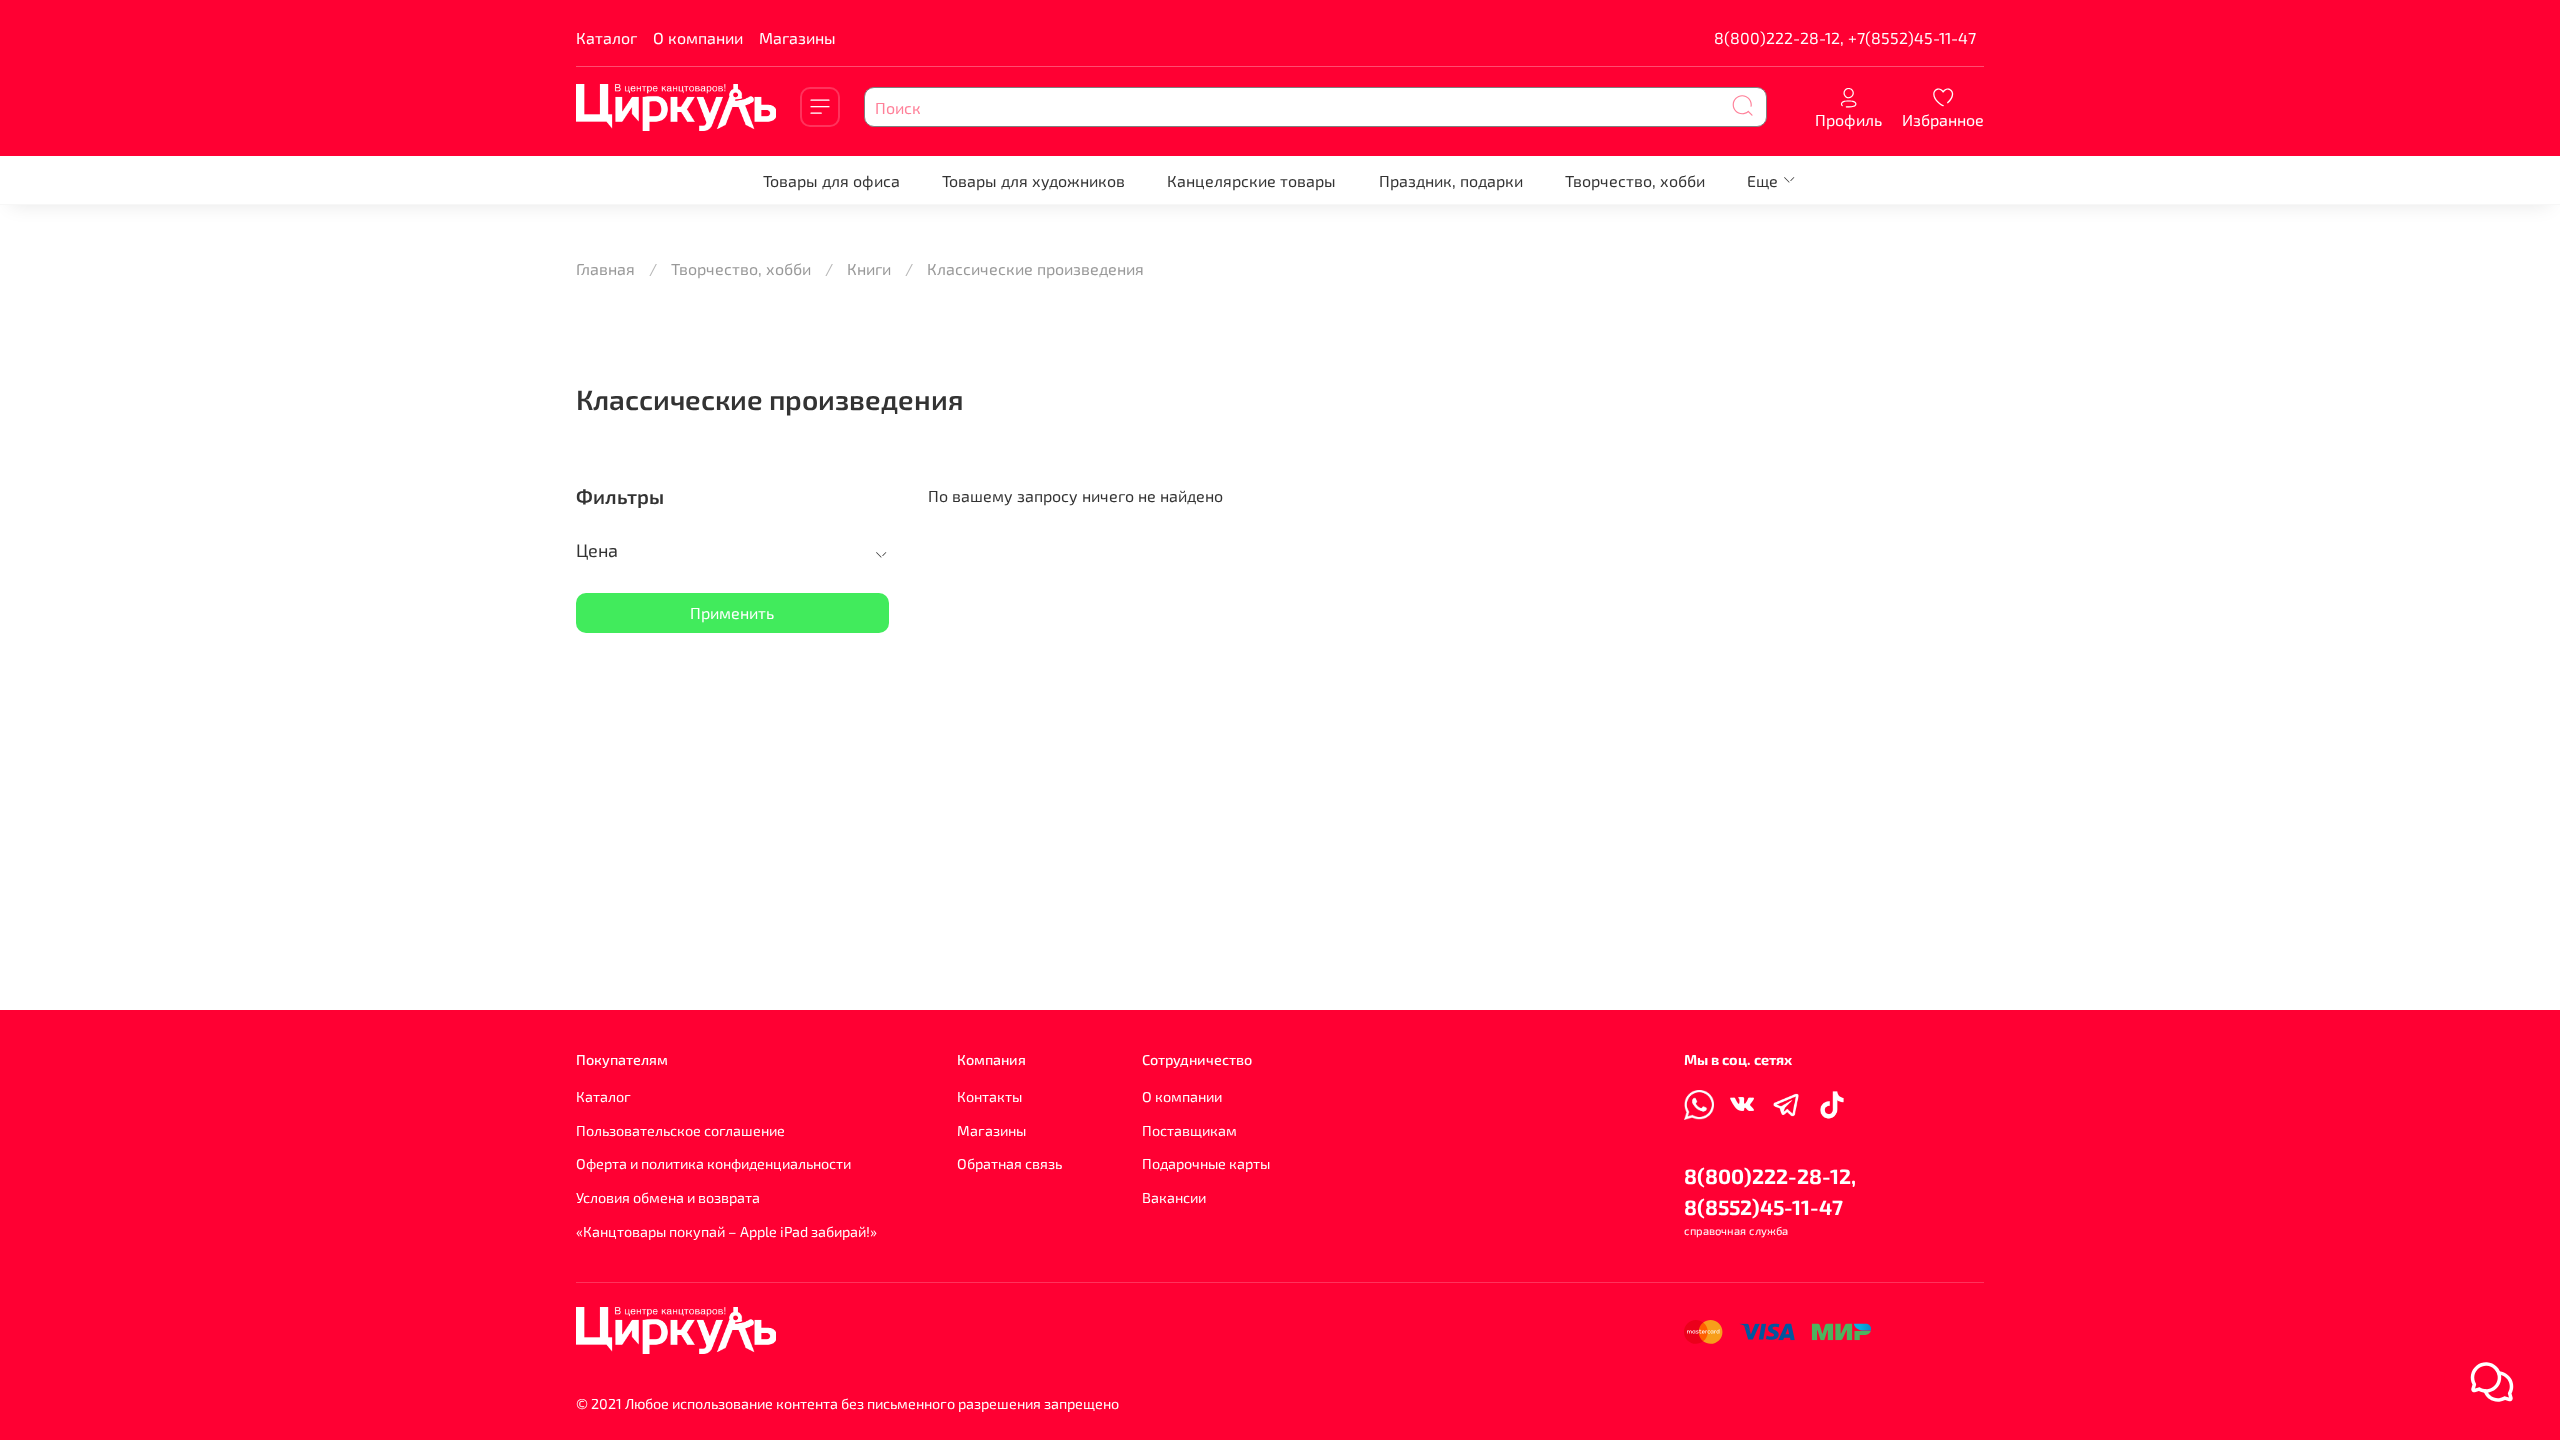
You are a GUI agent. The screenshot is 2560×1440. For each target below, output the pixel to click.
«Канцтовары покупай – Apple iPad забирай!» (726, 1231)
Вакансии (1174, 1197)
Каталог (606, 37)
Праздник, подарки (1451, 180)
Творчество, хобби (1635, 180)
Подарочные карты (1206, 1163)
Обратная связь (1009, 1163)
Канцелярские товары (1251, 180)
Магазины (797, 37)
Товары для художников (1033, 180)
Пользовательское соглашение (680, 1130)
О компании (698, 37)
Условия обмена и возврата (668, 1197)
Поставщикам (1189, 1130)
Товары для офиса (831, 180)
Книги (869, 268)
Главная (605, 268)
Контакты (989, 1096)
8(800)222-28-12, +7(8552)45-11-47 (1845, 37)
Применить (732, 612)
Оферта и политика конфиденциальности (713, 1163)
